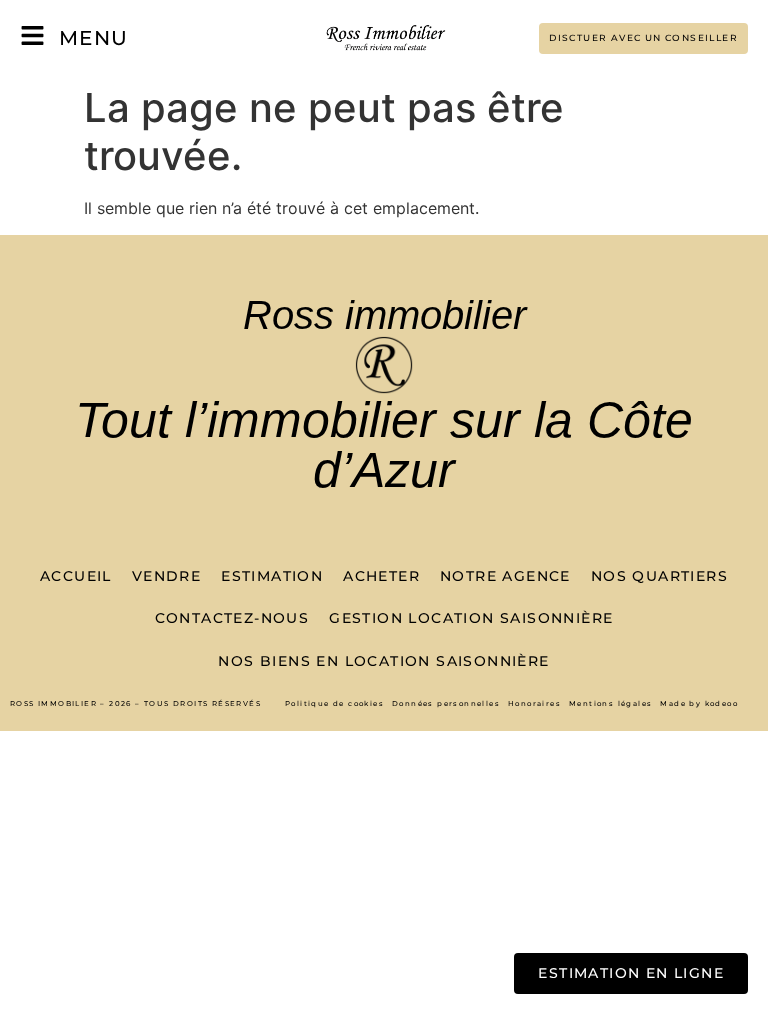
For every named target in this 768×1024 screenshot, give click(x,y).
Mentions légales (610, 703)
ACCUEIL (76, 576)
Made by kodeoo (699, 703)
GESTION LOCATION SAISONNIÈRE (471, 618)
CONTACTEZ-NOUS (232, 618)
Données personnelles (446, 703)
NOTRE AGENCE (505, 576)
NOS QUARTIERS (659, 576)
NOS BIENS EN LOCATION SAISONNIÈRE (383, 661)
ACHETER (381, 576)
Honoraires (534, 703)
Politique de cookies (334, 703)
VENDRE (166, 576)
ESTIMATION (272, 576)
